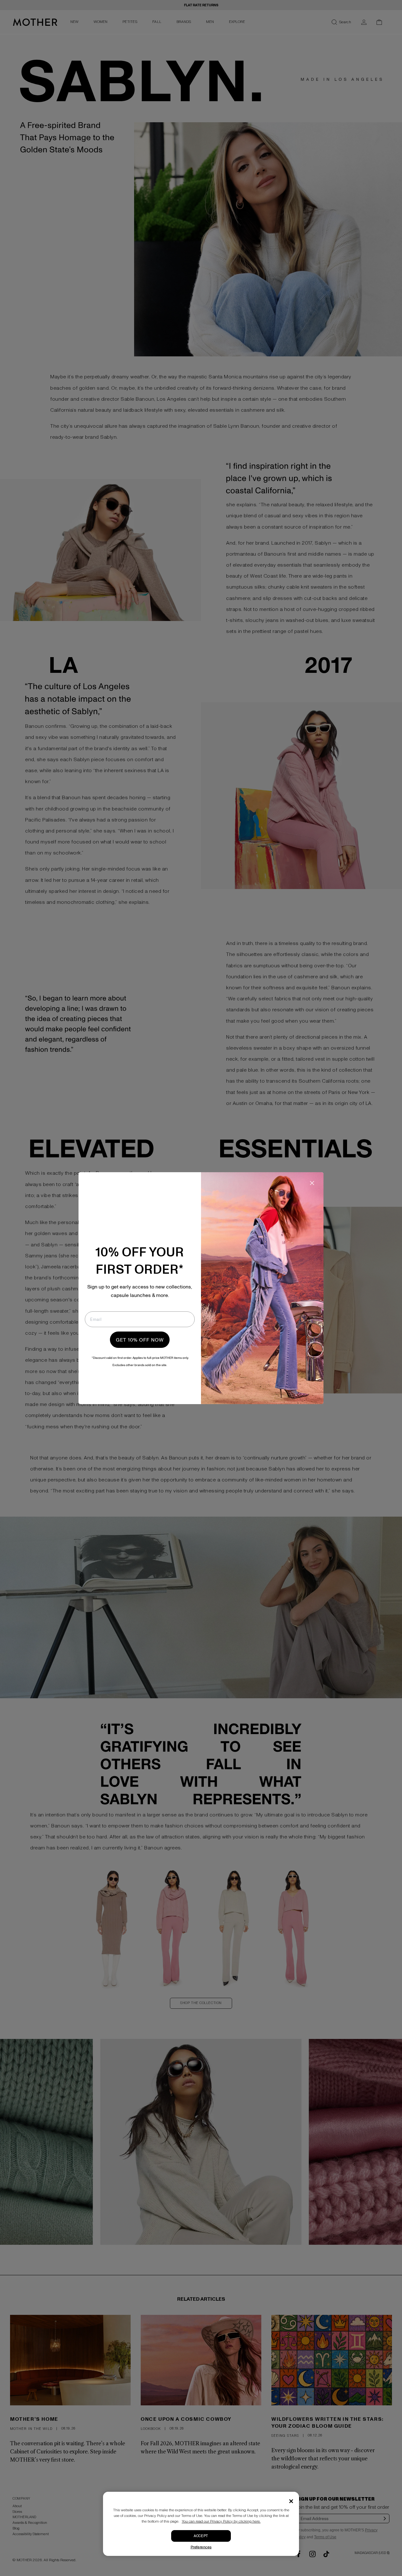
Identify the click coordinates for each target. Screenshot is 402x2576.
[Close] (291, 2501)
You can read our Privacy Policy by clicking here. (221, 2521)
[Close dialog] (312, 1183)
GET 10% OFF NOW (140, 1340)
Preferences (201, 2547)
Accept (201, 2536)
